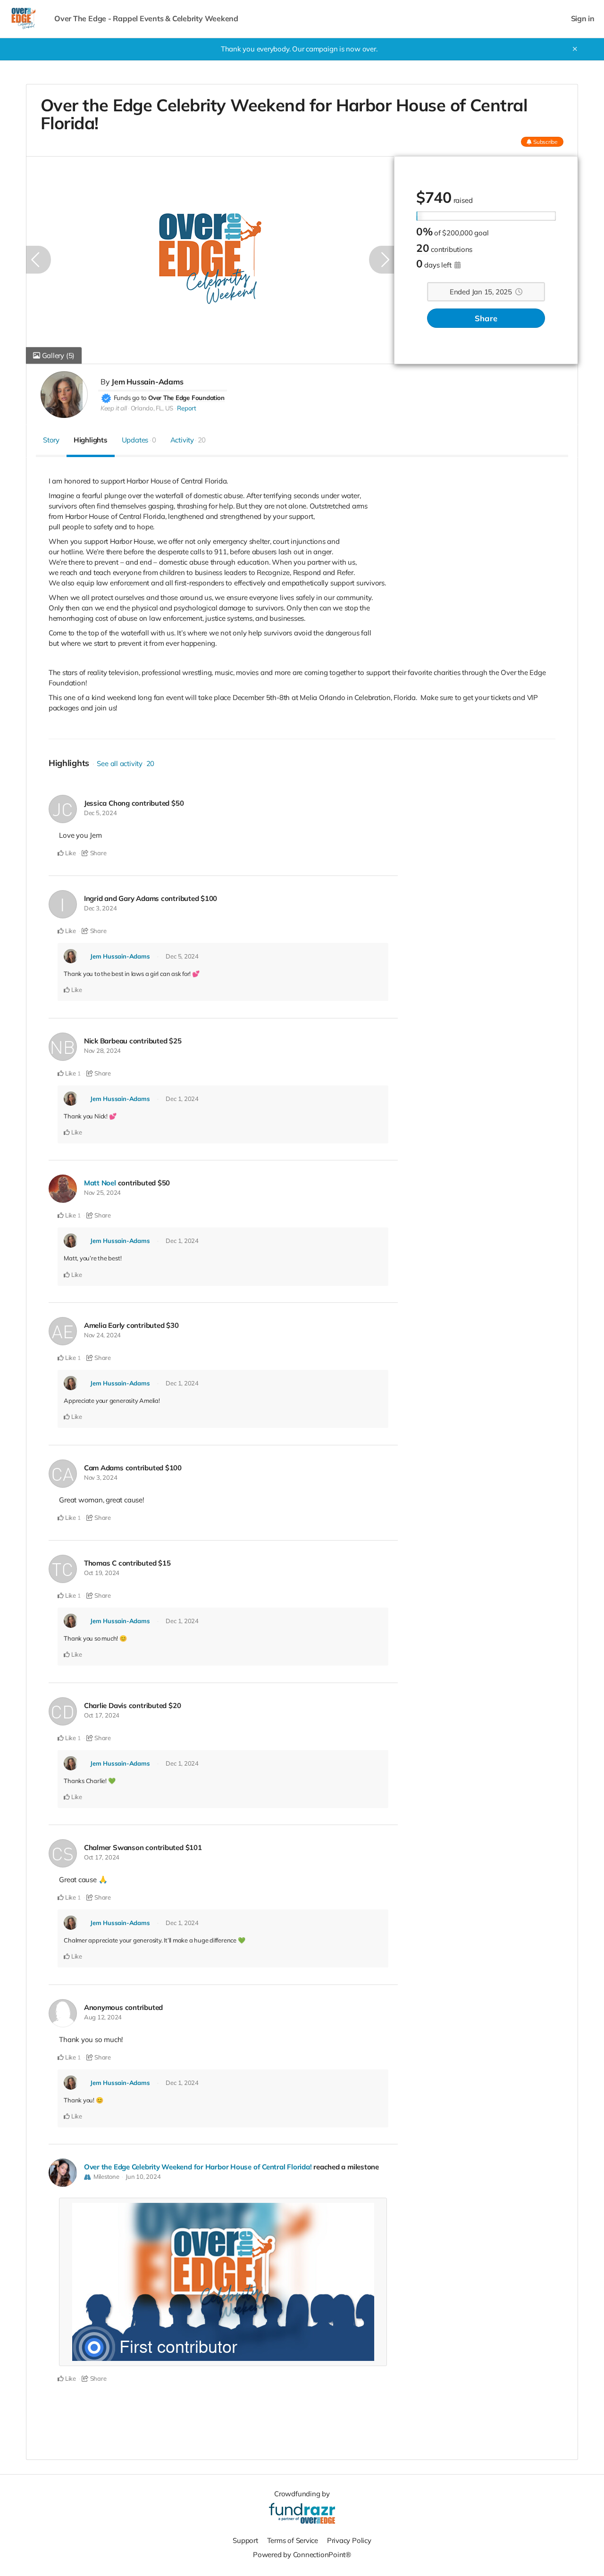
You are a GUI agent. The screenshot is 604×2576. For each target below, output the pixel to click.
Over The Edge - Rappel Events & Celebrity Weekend (146, 19)
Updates (139, 440)
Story (51, 440)
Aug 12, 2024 (103, 2017)
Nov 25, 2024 (102, 1192)
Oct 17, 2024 (102, 1715)
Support (245, 2540)
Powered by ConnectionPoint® (302, 2555)
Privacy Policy (349, 2540)
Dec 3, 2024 (101, 908)
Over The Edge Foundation (186, 398)
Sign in (583, 19)
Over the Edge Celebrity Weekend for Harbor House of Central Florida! (198, 2167)
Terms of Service (293, 2540)
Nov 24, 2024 (102, 1335)
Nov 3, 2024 (101, 1477)
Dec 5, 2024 (101, 813)
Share (486, 318)
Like (70, 853)
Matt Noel (100, 1183)
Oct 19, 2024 (102, 1573)
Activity (188, 440)
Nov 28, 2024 (102, 1050)
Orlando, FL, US (152, 408)
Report (187, 408)
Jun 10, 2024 (143, 2176)
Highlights (91, 440)
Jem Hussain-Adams (147, 382)
